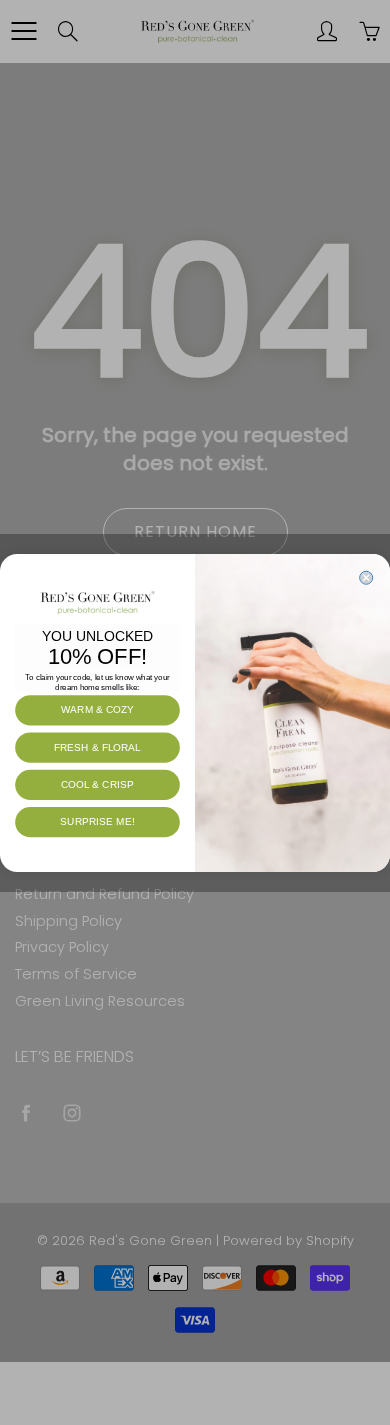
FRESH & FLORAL (97, 746)
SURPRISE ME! (97, 821)
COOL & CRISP (97, 784)
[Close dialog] (366, 577)
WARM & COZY (97, 709)
